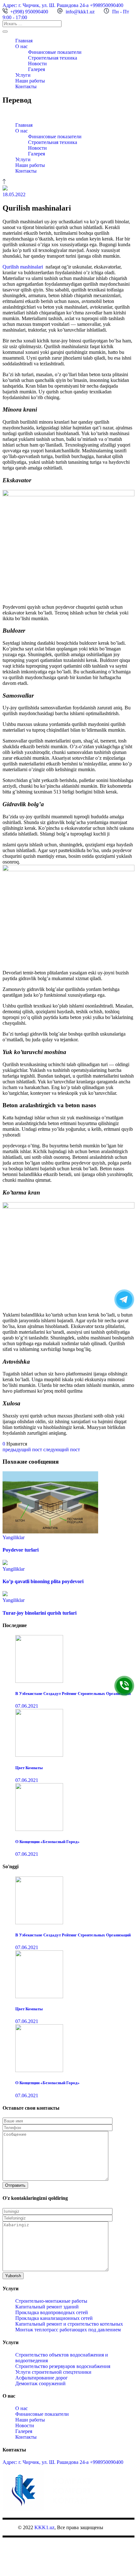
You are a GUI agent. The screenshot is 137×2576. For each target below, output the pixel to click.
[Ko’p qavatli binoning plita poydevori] (5, 1563)
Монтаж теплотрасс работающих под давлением (68, 2330)
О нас (22, 2408)
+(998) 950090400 (29, 12)
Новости (25, 2425)
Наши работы (30, 2420)
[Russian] (18, 113)
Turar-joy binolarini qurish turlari (40, 1613)
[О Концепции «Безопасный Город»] (39, 1829)
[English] (12, 113)
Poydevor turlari (21, 1550)
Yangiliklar (14, 1537)
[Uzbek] (25, 113)
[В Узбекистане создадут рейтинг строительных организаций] (39, 1681)
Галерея (24, 2431)
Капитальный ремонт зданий (47, 2307)
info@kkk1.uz (80, 12)
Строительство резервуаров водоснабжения (63, 2366)
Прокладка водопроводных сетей (52, 2312)
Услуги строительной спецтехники (53, 2372)
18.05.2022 (14, 194)
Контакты (26, 2437)
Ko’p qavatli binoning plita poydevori (43, 1581)
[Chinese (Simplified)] (5, 113)
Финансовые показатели (42, 2414)
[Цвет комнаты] (39, 1755)
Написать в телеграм (124, 1299)
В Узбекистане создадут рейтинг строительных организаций (73, 1693)
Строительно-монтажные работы (51, 2301)
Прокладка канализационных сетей (54, 2318)
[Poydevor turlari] (50, 1532)
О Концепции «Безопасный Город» (47, 1842)
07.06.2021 (27, 1706)
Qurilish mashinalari (23, 267)
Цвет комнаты (29, 1768)
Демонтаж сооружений (40, 2383)
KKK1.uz (44, 2527)
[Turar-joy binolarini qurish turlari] (5, 1594)
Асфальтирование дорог (42, 2378)
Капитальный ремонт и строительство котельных (69, 2324)
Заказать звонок (124, 1686)
